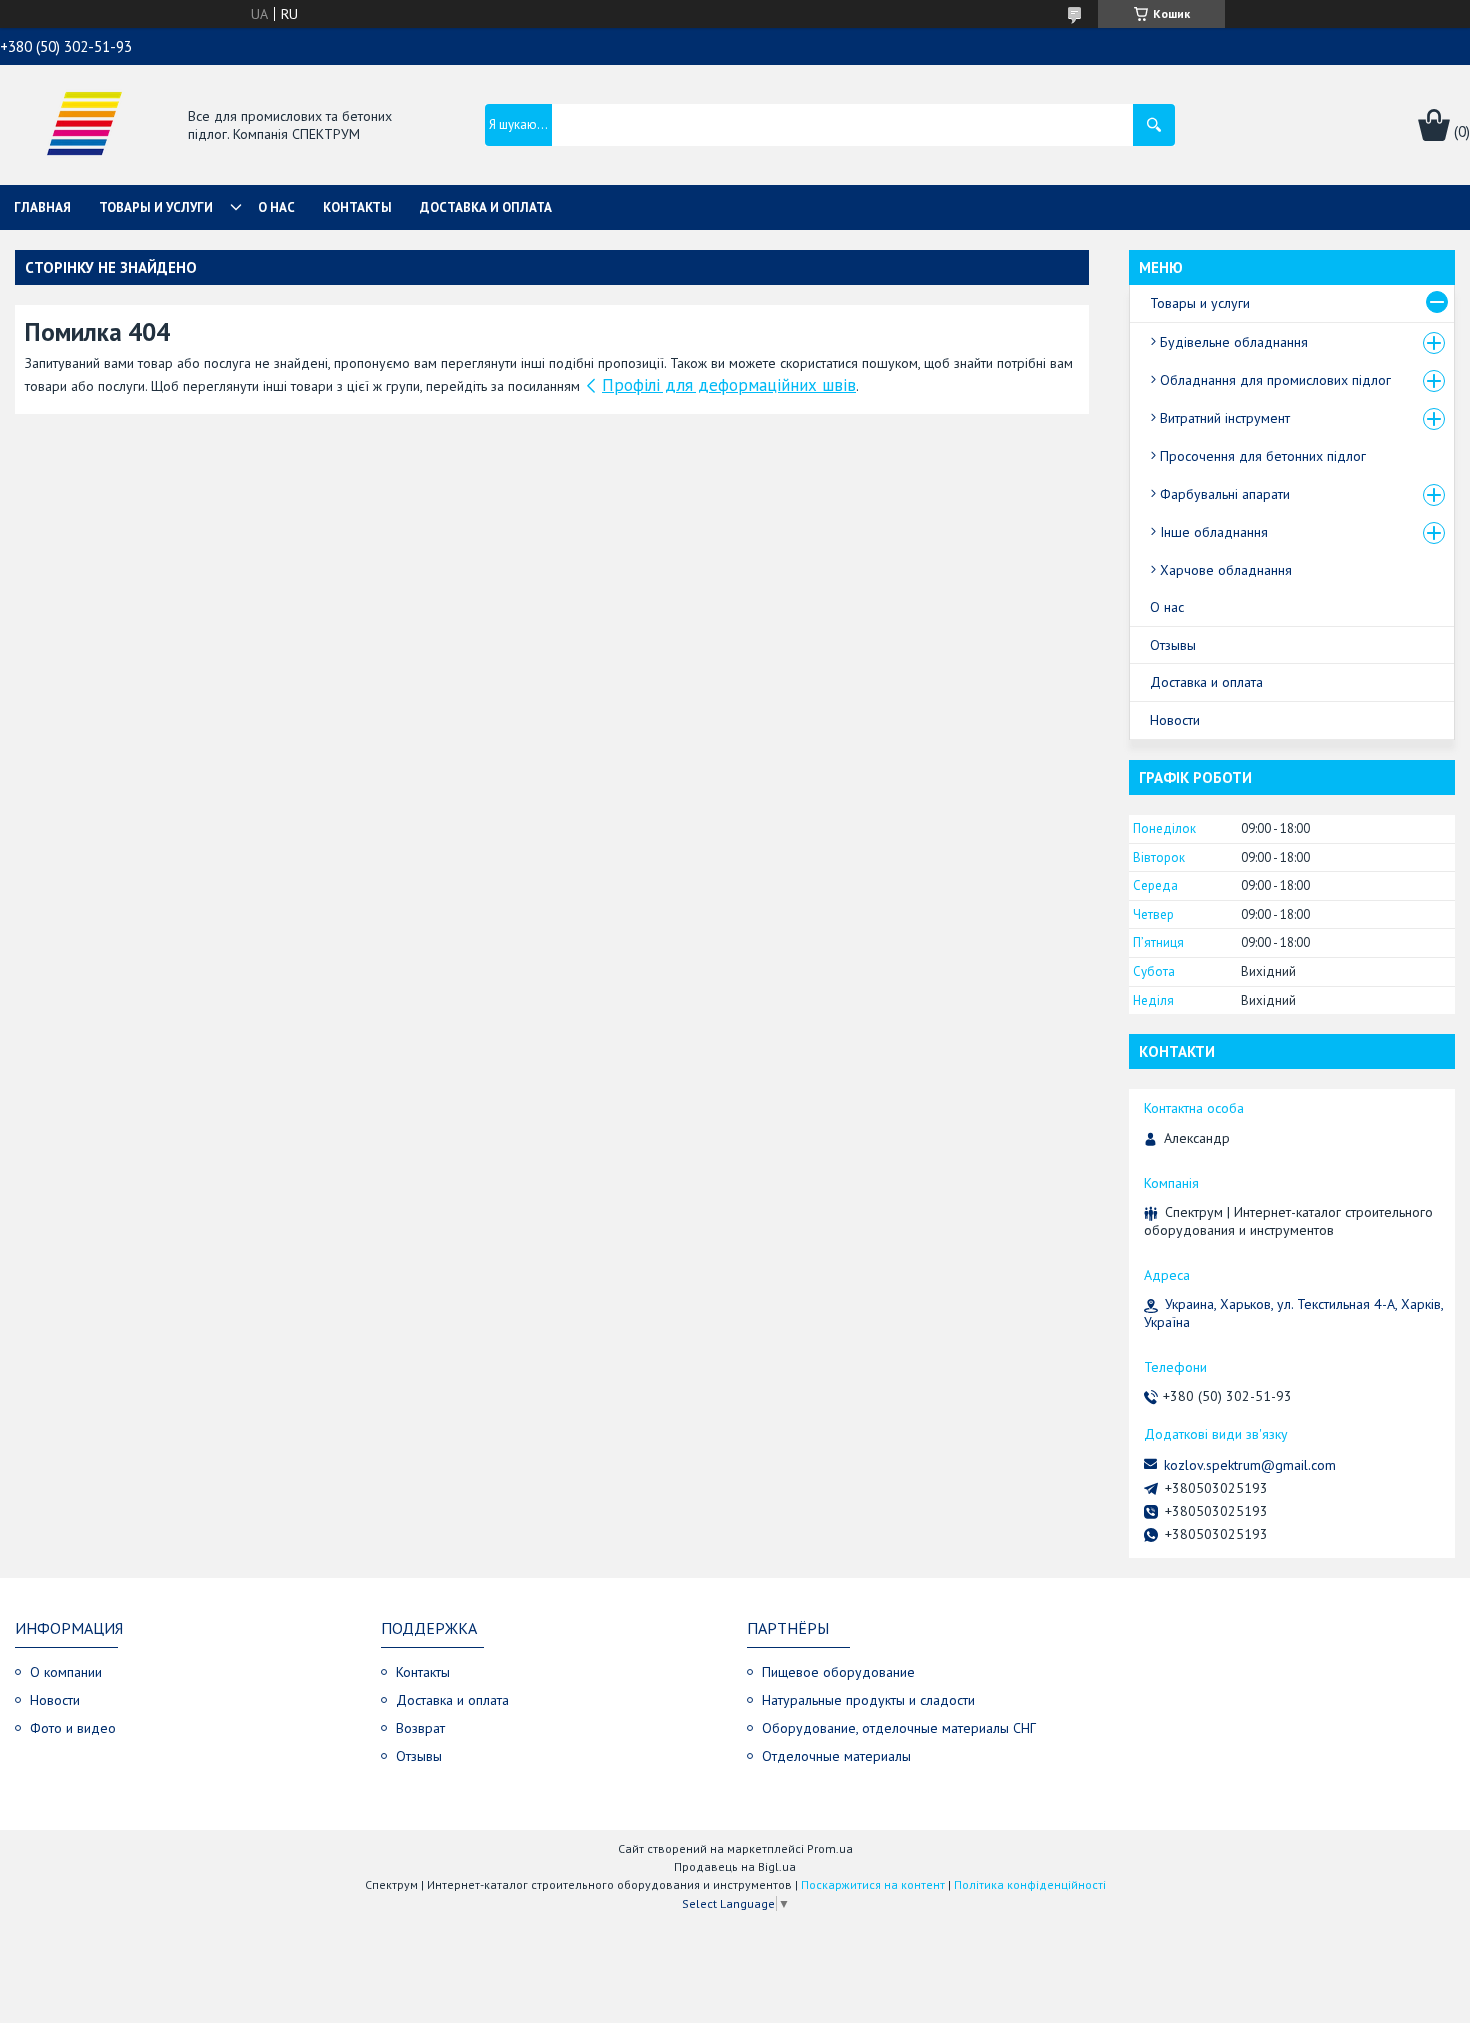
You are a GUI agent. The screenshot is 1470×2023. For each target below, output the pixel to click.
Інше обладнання (1214, 532)
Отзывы (1173, 645)
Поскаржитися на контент (873, 1884)
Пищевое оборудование (838, 1672)
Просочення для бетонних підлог (1263, 456)
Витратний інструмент (1225, 418)
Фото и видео (73, 1728)
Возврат (420, 1728)
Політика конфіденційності (1030, 1884)
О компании (66, 1672)
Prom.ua (830, 1848)
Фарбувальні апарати (1225, 494)
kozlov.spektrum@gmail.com (1250, 1465)
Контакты (357, 207)
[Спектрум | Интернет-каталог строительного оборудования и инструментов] (84, 127)
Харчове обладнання (1226, 570)
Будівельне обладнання (1234, 342)
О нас (276, 207)
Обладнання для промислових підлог (1275, 380)
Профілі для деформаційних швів (729, 385)
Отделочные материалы (836, 1756)
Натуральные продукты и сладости (868, 1700)
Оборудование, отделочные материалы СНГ (899, 1728)
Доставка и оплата (486, 207)
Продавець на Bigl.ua (735, 1866)
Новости (1175, 720)
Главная (42, 207)
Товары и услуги (156, 207)
